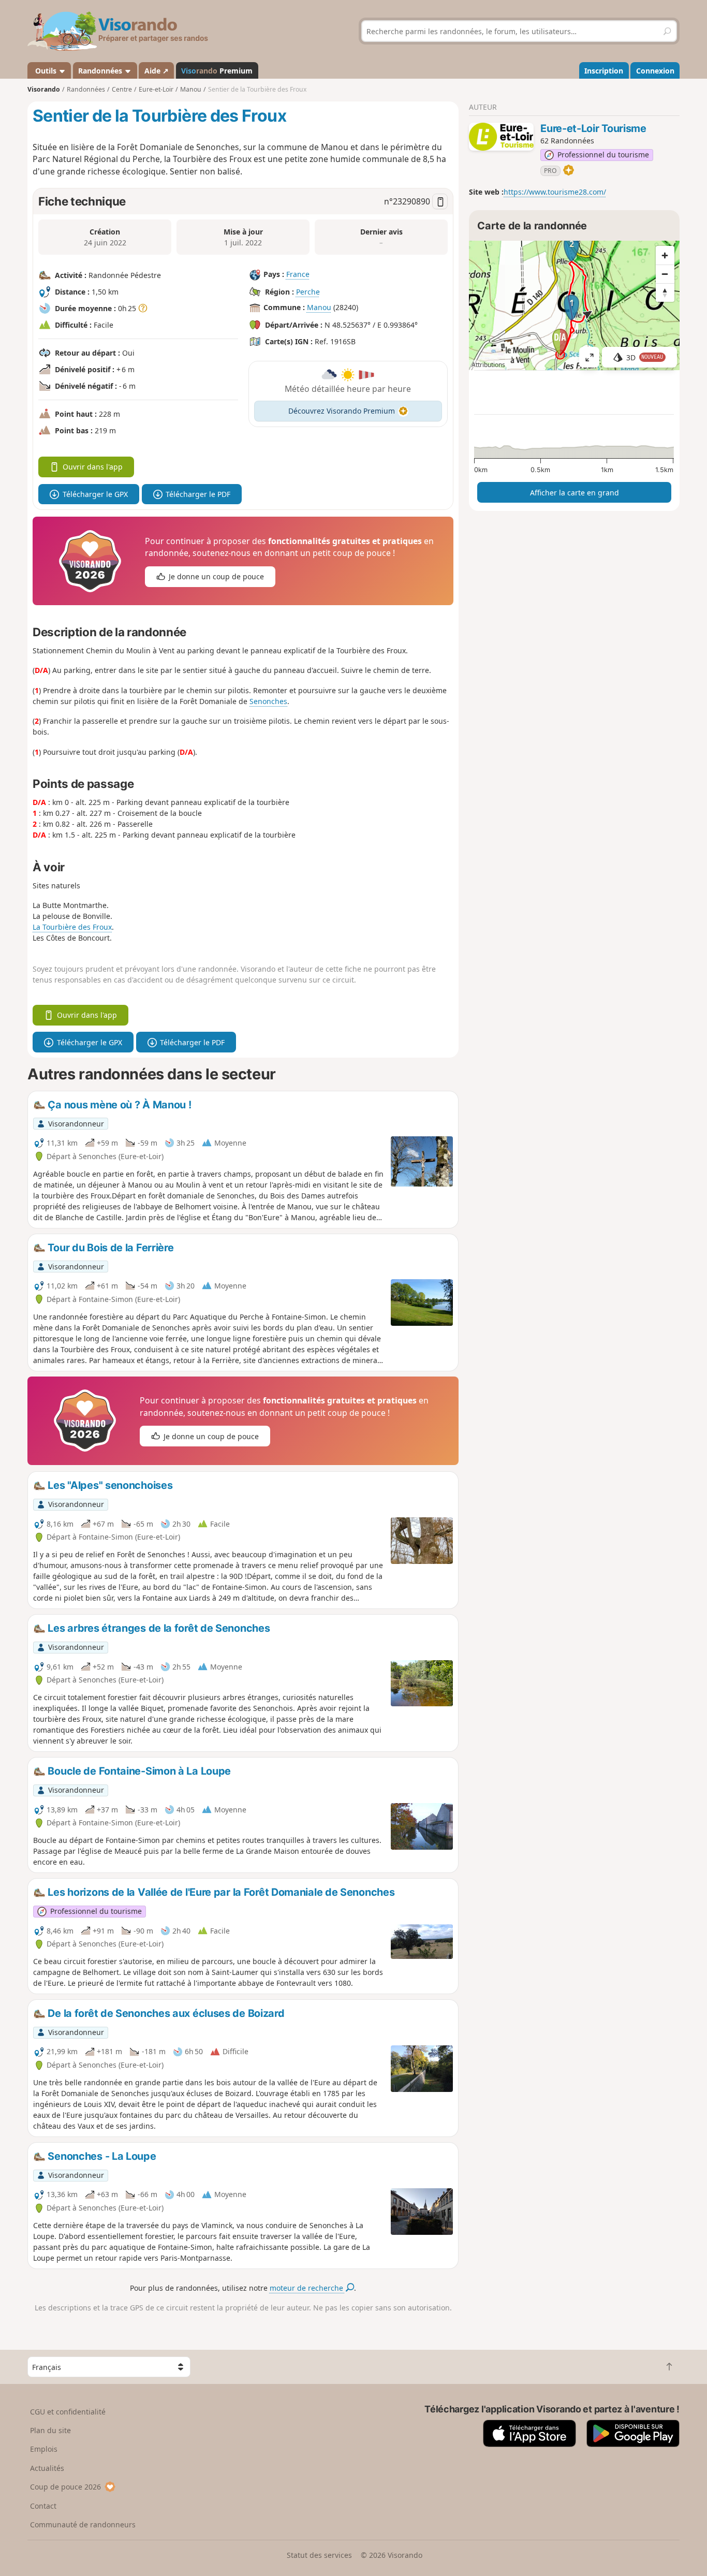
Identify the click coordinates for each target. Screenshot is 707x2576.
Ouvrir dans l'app (93, 467)
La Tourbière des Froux (72, 927)
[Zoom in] (665, 255)
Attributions (488, 365)
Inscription (604, 71)
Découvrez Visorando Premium (342, 411)
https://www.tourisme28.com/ (555, 192)
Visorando (44, 89)
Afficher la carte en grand (575, 493)
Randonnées (101, 71)
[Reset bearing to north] (665, 292)
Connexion (655, 71)
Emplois (44, 2449)
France (298, 274)
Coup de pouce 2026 (65, 2487)
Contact (43, 2506)
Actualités (47, 2468)
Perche (308, 292)
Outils (46, 71)
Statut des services (319, 2555)
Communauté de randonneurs (83, 2524)
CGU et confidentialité (68, 2412)
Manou (319, 307)
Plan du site (50, 2430)
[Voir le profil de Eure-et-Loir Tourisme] (501, 137)
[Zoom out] (665, 274)
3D (645, 357)
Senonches (268, 701)
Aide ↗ (157, 71)
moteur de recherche (307, 2288)
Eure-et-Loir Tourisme (593, 128)
